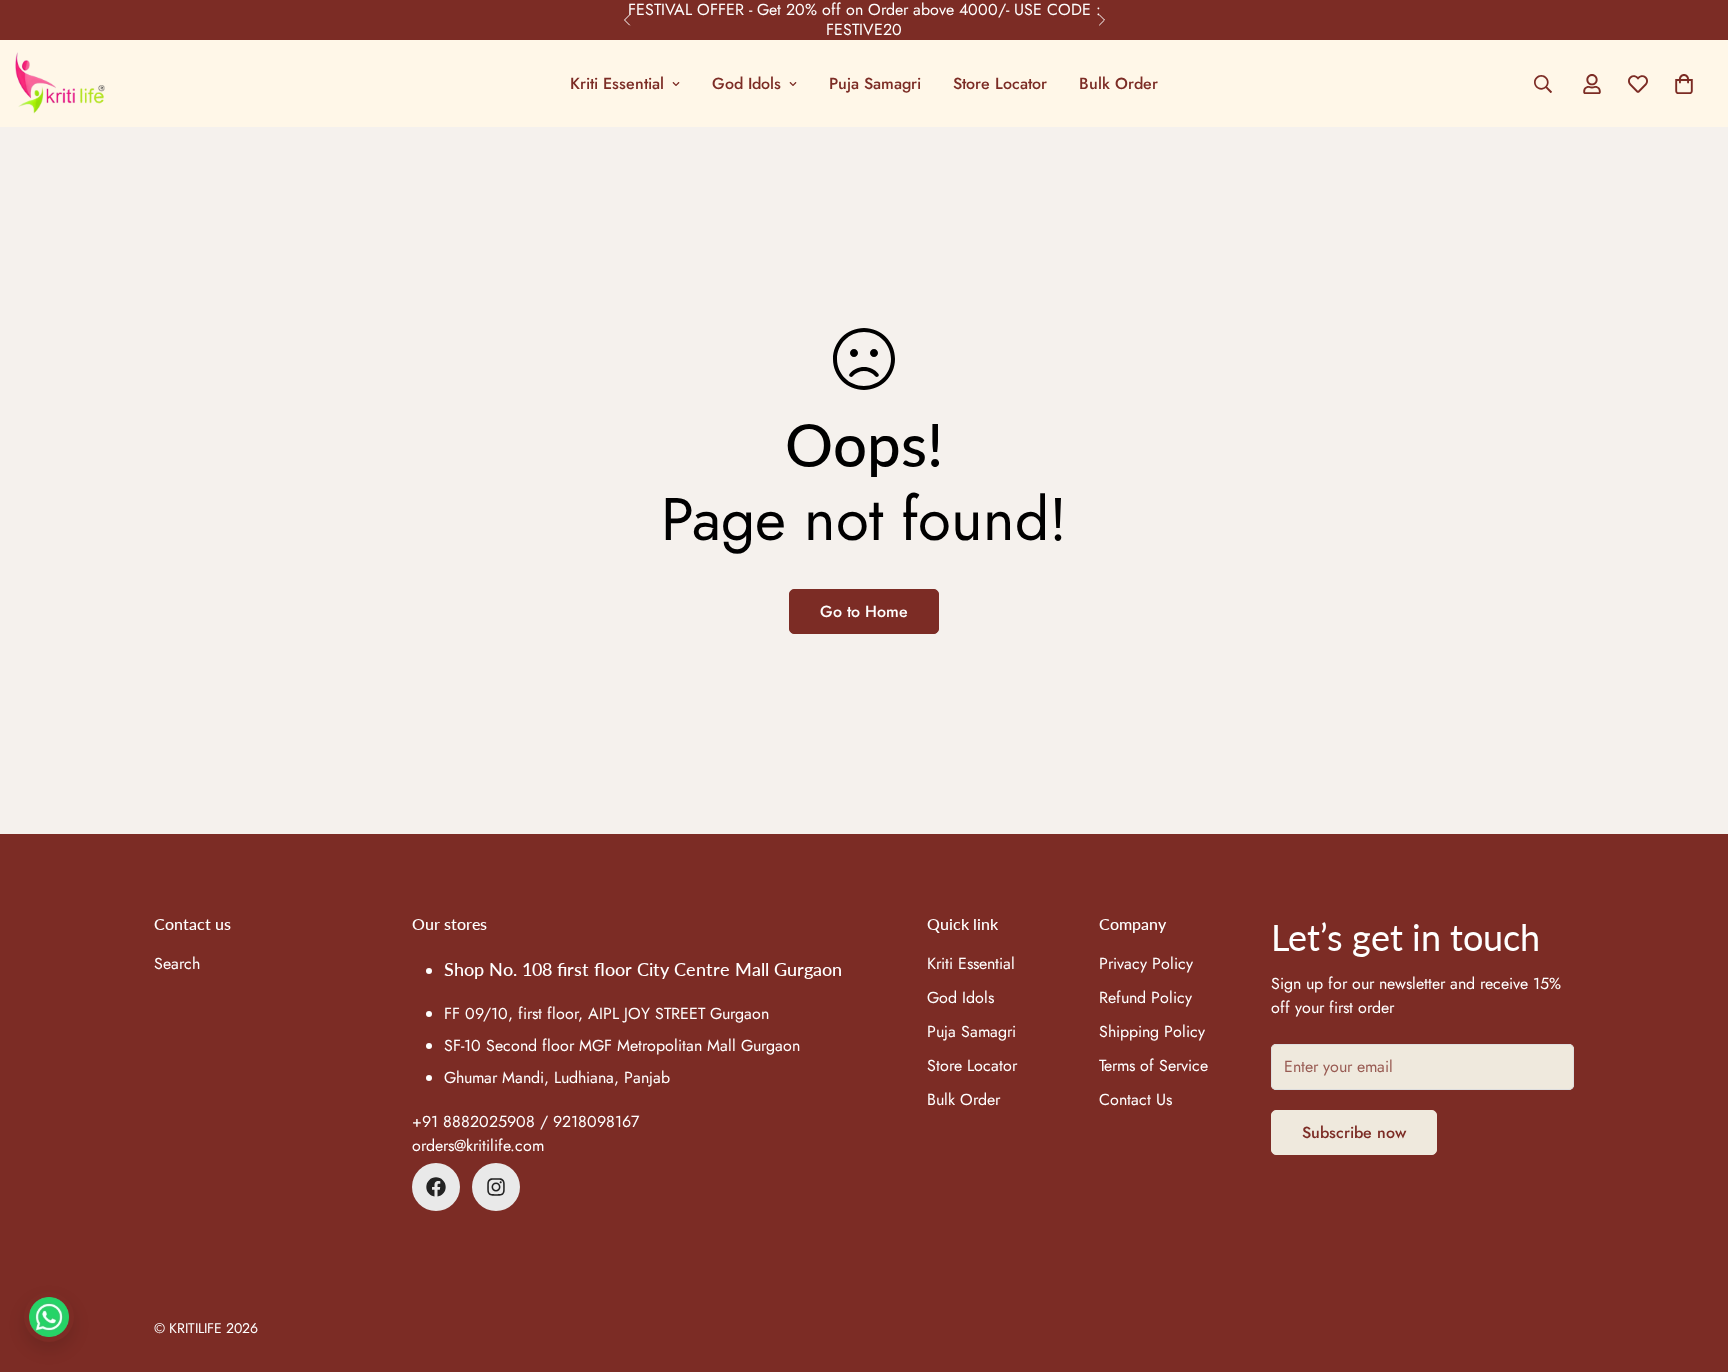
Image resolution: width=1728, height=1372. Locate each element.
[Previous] (626, 20)
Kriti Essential (617, 83)
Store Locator (1000, 83)
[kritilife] (60, 83)
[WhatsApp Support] (49, 1317)
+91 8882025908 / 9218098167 (525, 1121)
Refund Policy (1145, 997)
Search (177, 963)
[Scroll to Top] (1689, 1263)
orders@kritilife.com (478, 1145)
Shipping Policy (1152, 1031)
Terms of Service (1153, 1065)
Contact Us (1135, 1099)
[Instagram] (496, 1187)
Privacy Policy (1146, 963)
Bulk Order (1118, 83)
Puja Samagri (875, 83)
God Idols (746, 83)
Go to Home (864, 611)
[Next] (1101, 20)
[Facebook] (436, 1187)
